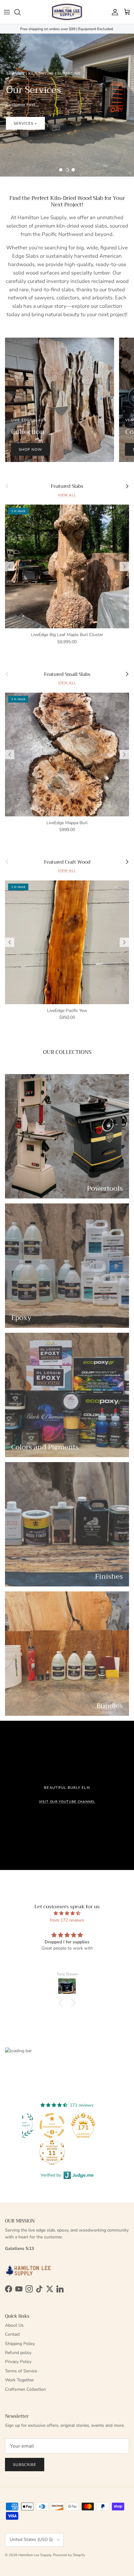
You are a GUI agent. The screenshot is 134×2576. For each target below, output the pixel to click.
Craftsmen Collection (25, 2389)
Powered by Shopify (69, 2555)
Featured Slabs (67, 486)
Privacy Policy (18, 2362)
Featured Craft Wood (67, 862)
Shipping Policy (20, 2344)
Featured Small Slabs (67, 674)
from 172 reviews (67, 1920)
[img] (67, 1913)
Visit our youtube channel (67, 1802)
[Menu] (7, 12)
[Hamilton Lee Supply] (67, 12)
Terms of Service (21, 2371)
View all (67, 495)
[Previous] (10, 566)
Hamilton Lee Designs (38, 129)
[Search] (21, 12)
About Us (14, 2325)
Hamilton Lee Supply (35, 2555)
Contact (12, 2334)
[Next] (124, 566)
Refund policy (18, 2353)
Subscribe (25, 2465)
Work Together (19, 2380)
